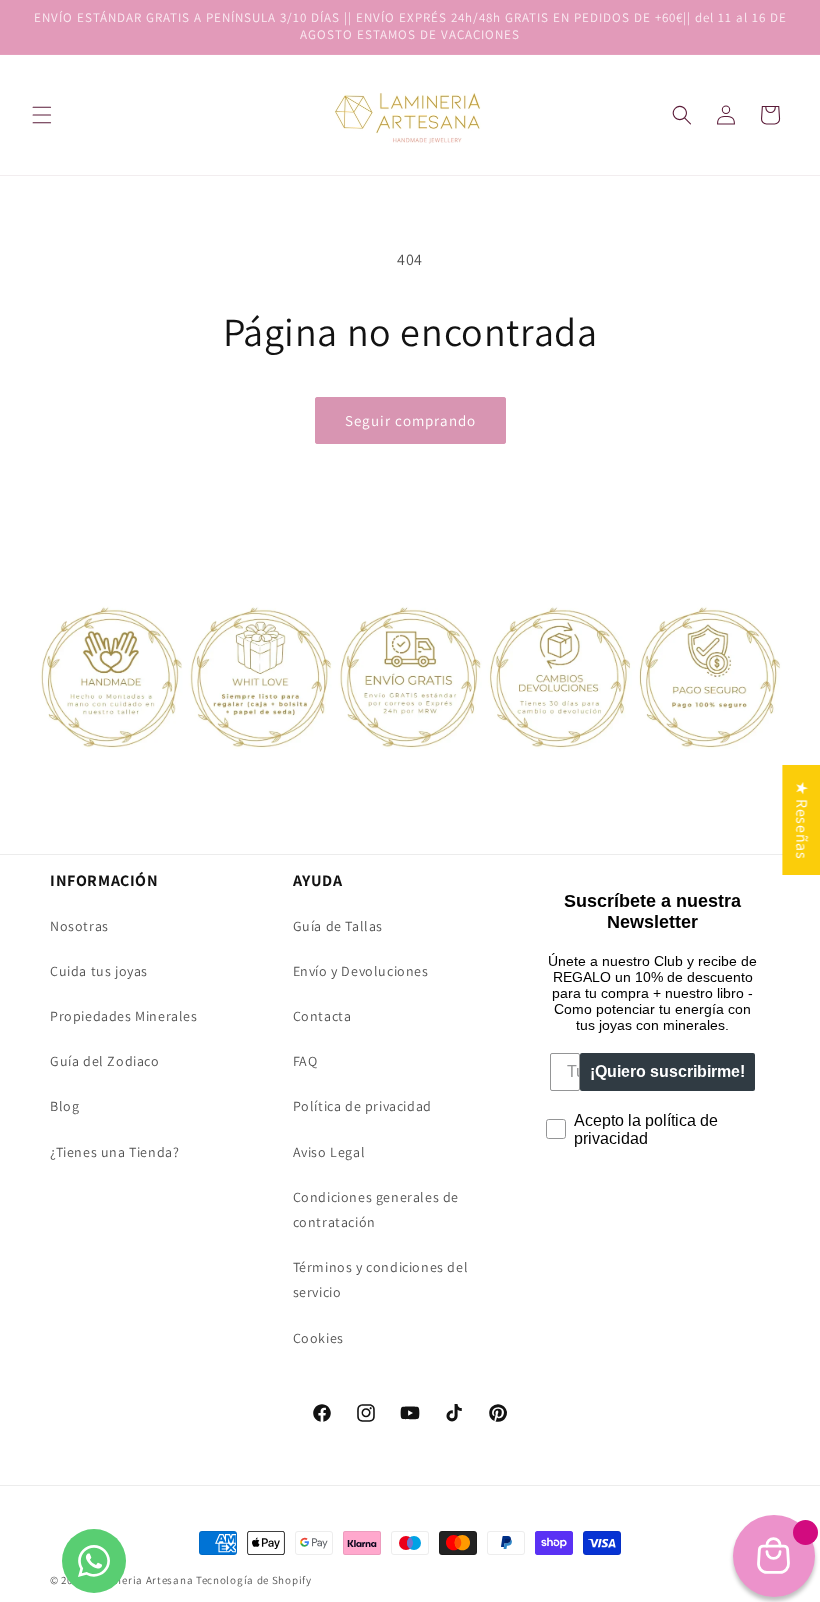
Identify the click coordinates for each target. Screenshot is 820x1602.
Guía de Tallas (338, 926)
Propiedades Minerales (124, 1016)
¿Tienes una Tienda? (114, 1152)
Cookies (318, 1338)
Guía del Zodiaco (105, 1061)
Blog (64, 1106)
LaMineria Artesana (142, 1580)
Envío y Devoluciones (361, 971)
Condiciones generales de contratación (376, 1209)
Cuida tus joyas (99, 971)
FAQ (305, 1061)
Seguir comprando (410, 420)
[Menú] (42, 115)
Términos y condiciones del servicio (381, 1279)
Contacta (322, 1016)
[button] (682, 115)
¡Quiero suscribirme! (667, 1071)
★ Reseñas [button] (801, 820)
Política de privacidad (362, 1106)
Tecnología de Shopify (254, 1580)
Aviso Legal (329, 1152)
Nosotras (79, 926)
